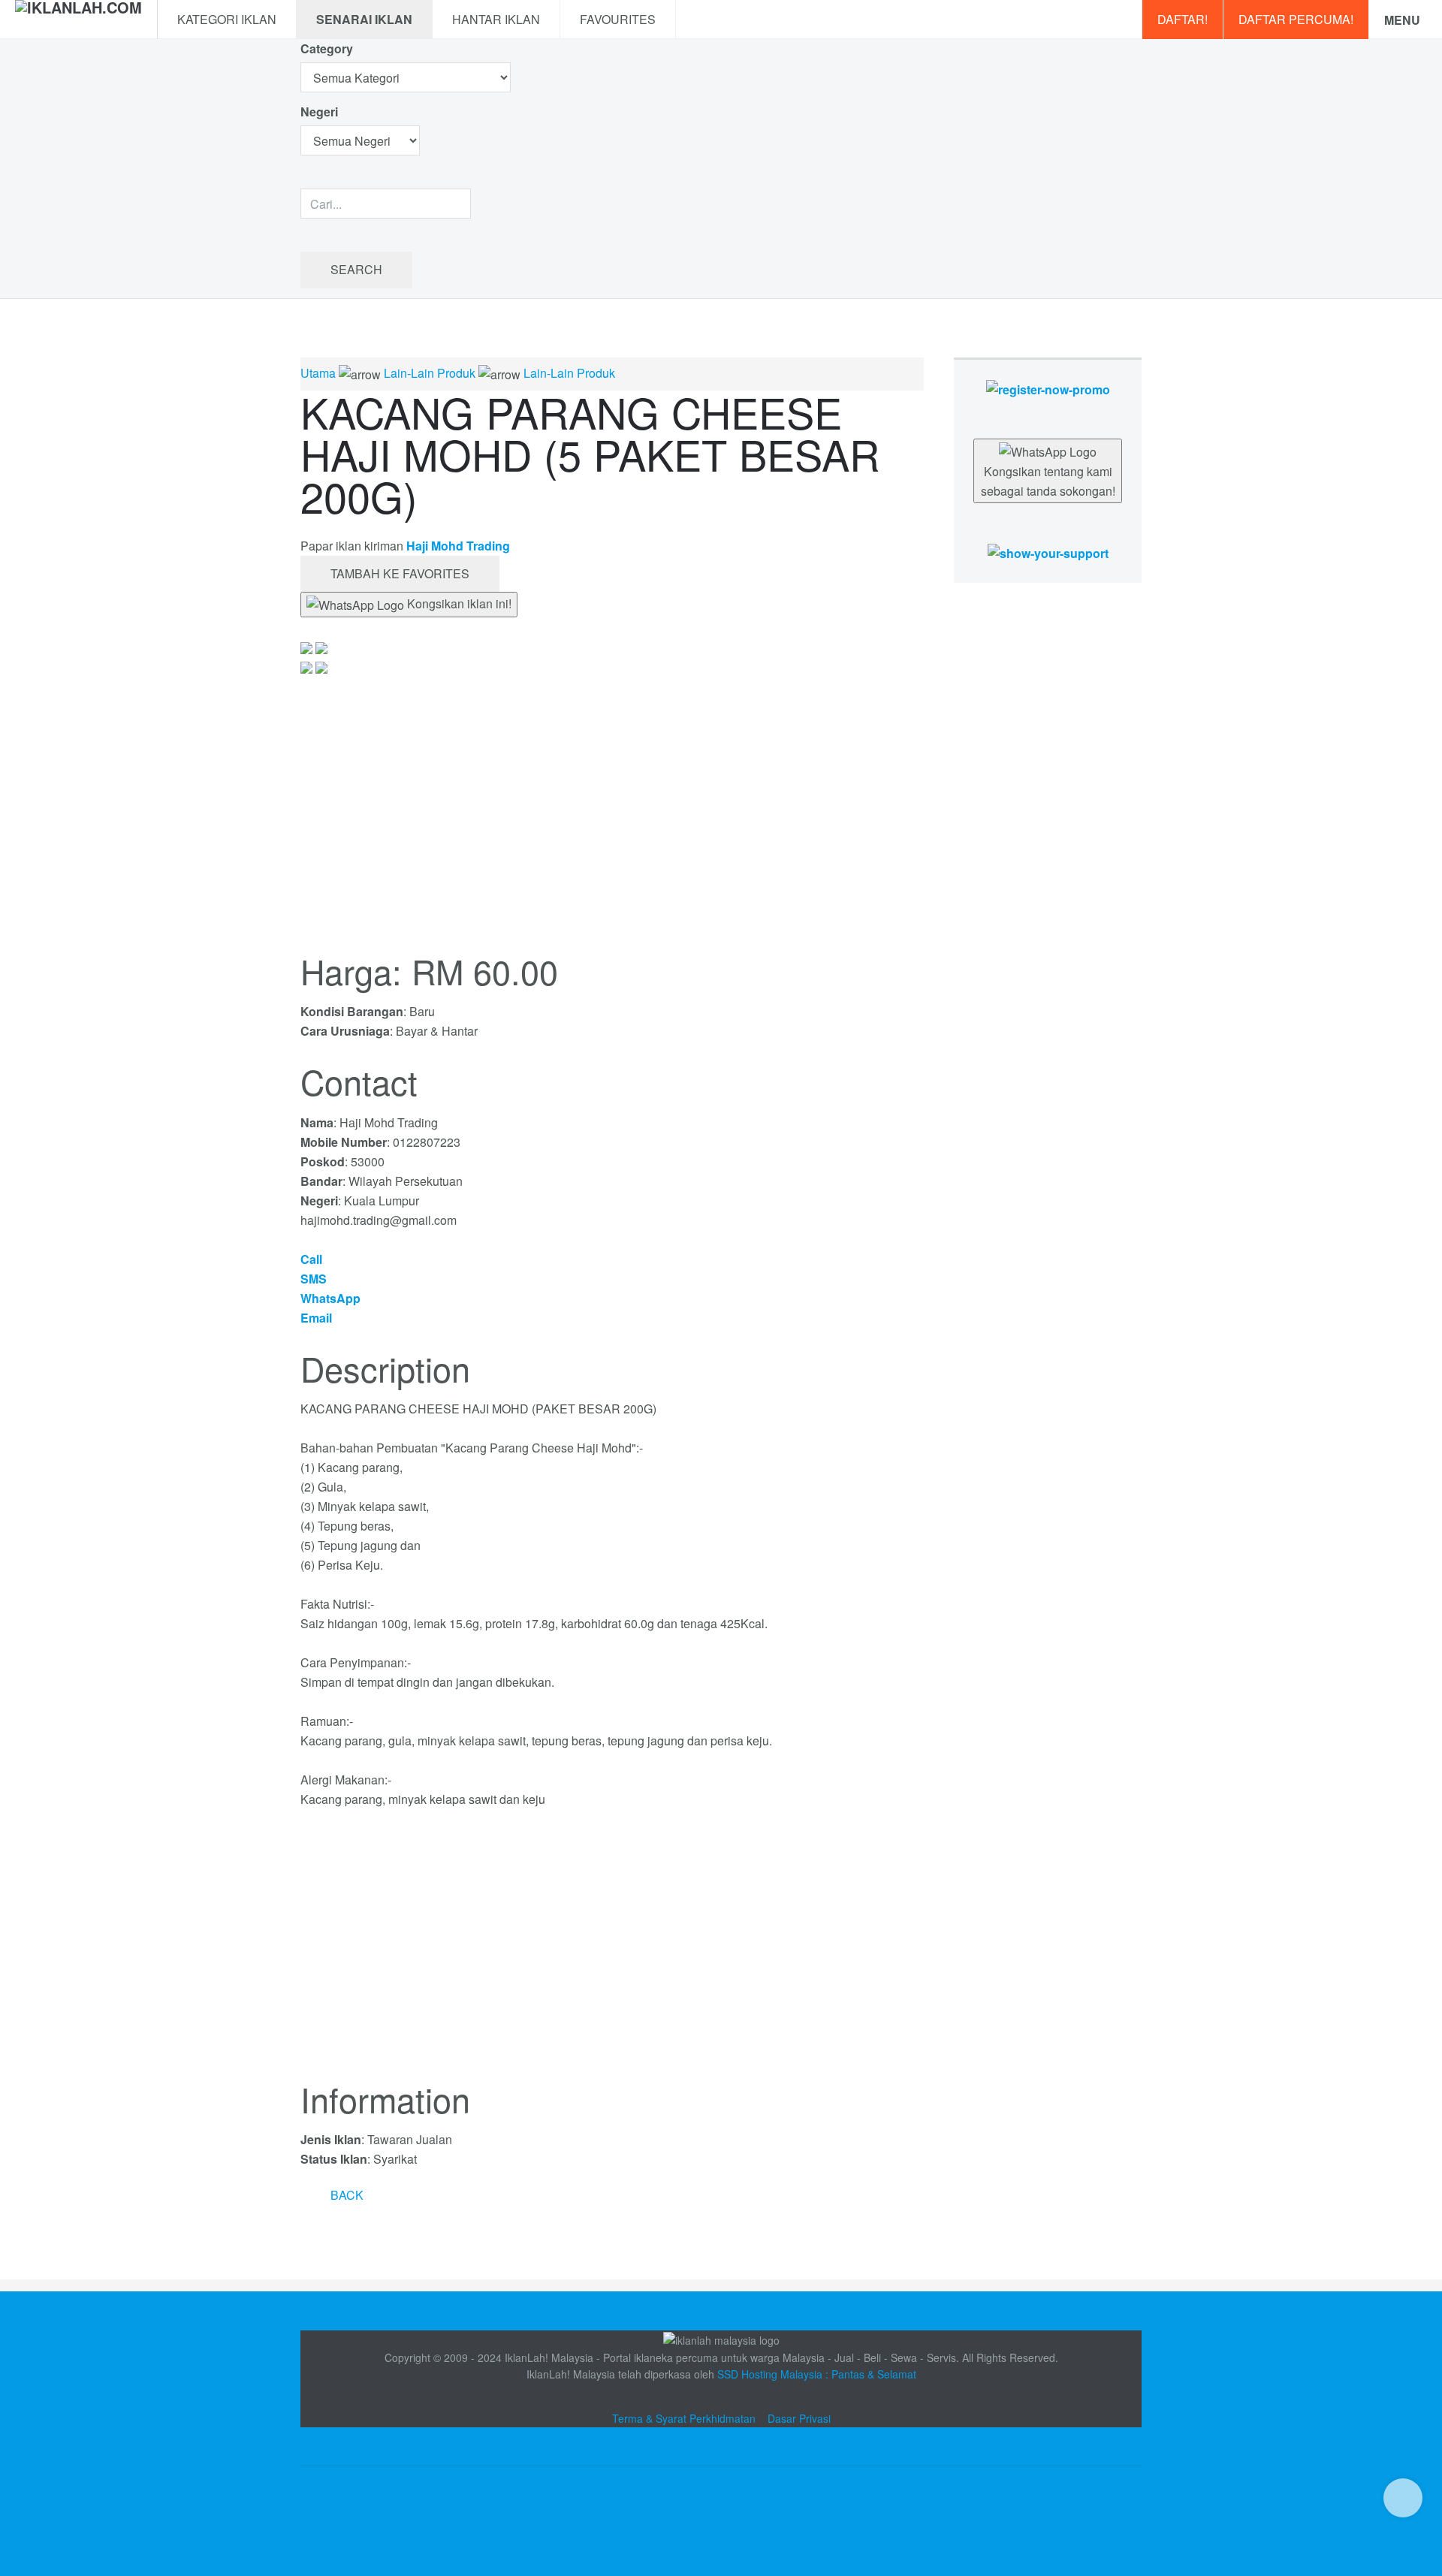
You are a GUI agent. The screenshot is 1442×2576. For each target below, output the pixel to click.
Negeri (321, 112)
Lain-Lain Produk (430, 373)
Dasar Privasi (799, 2418)
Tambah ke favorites (400, 573)
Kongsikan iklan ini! (458, 603)
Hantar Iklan (496, 19)
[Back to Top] (1403, 2498)
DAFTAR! (1183, 19)
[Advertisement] (612, 1953)
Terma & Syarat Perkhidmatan (684, 2418)
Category (327, 48)
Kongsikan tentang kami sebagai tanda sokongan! (1048, 481)
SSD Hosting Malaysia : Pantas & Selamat (817, 2374)
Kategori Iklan (227, 19)
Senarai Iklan (364, 19)
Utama (318, 373)
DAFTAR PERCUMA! (1296, 19)
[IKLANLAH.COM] (78, 20)
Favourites (618, 19)
